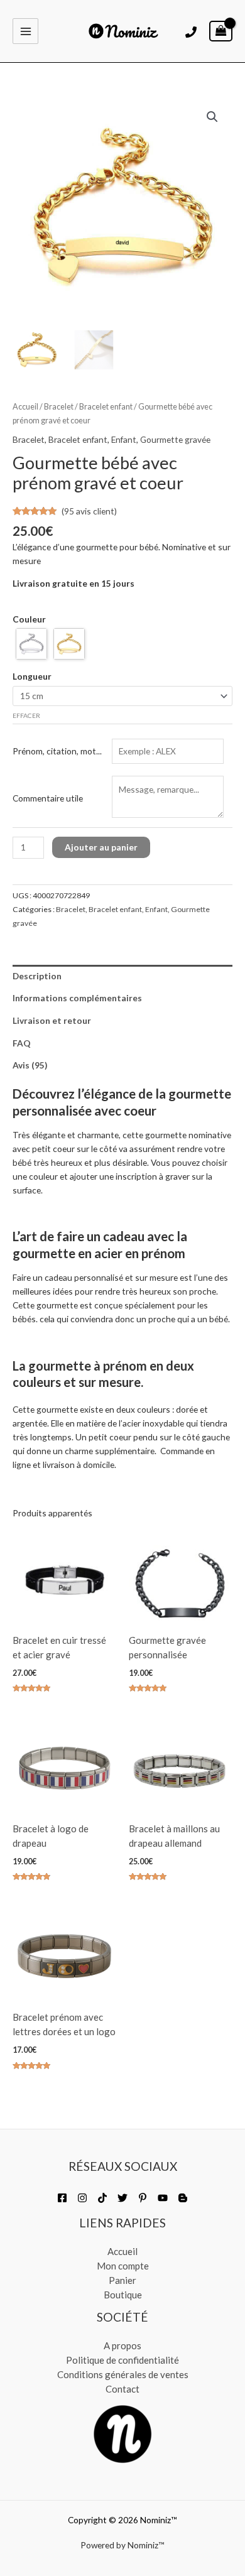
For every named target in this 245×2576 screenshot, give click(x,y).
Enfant (124, 439)
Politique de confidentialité (122, 2360)
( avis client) (89, 511)
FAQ (22, 1043)
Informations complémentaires (77, 998)
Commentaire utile (48, 798)
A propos (122, 2345)
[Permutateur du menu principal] (25, 31)
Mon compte (123, 2266)
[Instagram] (82, 2198)
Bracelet (59, 407)
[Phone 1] (191, 32)
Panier (122, 2280)
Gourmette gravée (175, 439)
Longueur (32, 676)
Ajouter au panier (101, 847)
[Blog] (183, 2198)
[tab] (122, 976)
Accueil (25, 407)
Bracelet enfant (106, 407)
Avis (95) (30, 1065)
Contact (122, 2389)
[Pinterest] (143, 2198)
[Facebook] (62, 2198)
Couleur (29, 619)
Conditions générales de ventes (123, 2374)
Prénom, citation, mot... (57, 751)
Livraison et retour (52, 1020)
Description (37, 976)
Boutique (123, 2295)
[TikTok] (102, 2198)
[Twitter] (122, 2198)
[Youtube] (163, 2198)
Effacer (26, 715)
